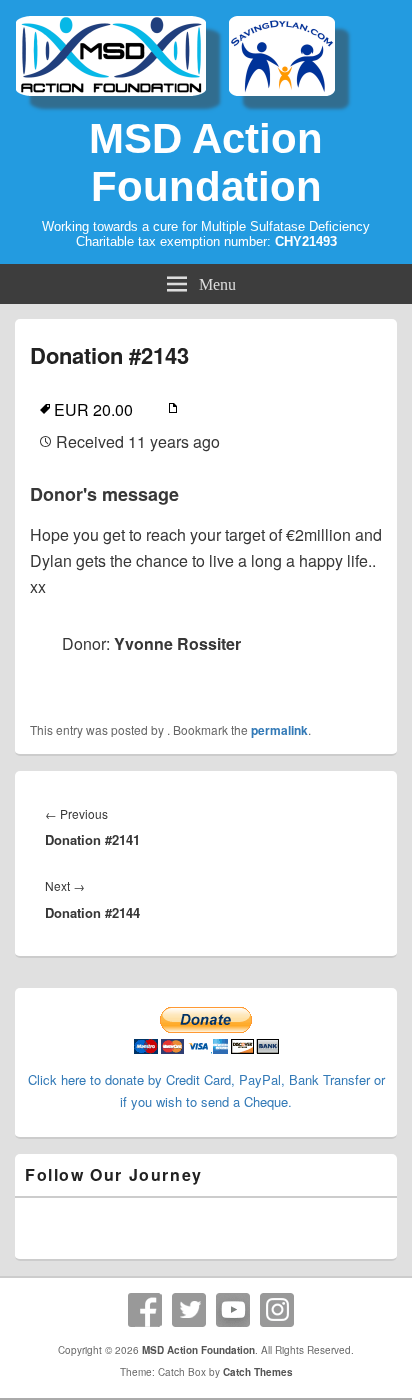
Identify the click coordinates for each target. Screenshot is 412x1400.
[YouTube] (233, 1310)
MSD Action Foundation (206, 162)
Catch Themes (258, 1372)
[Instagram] (277, 1310)
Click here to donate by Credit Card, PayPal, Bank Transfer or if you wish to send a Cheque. (206, 1090)
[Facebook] (145, 1310)
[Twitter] (189, 1310)
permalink (279, 730)
